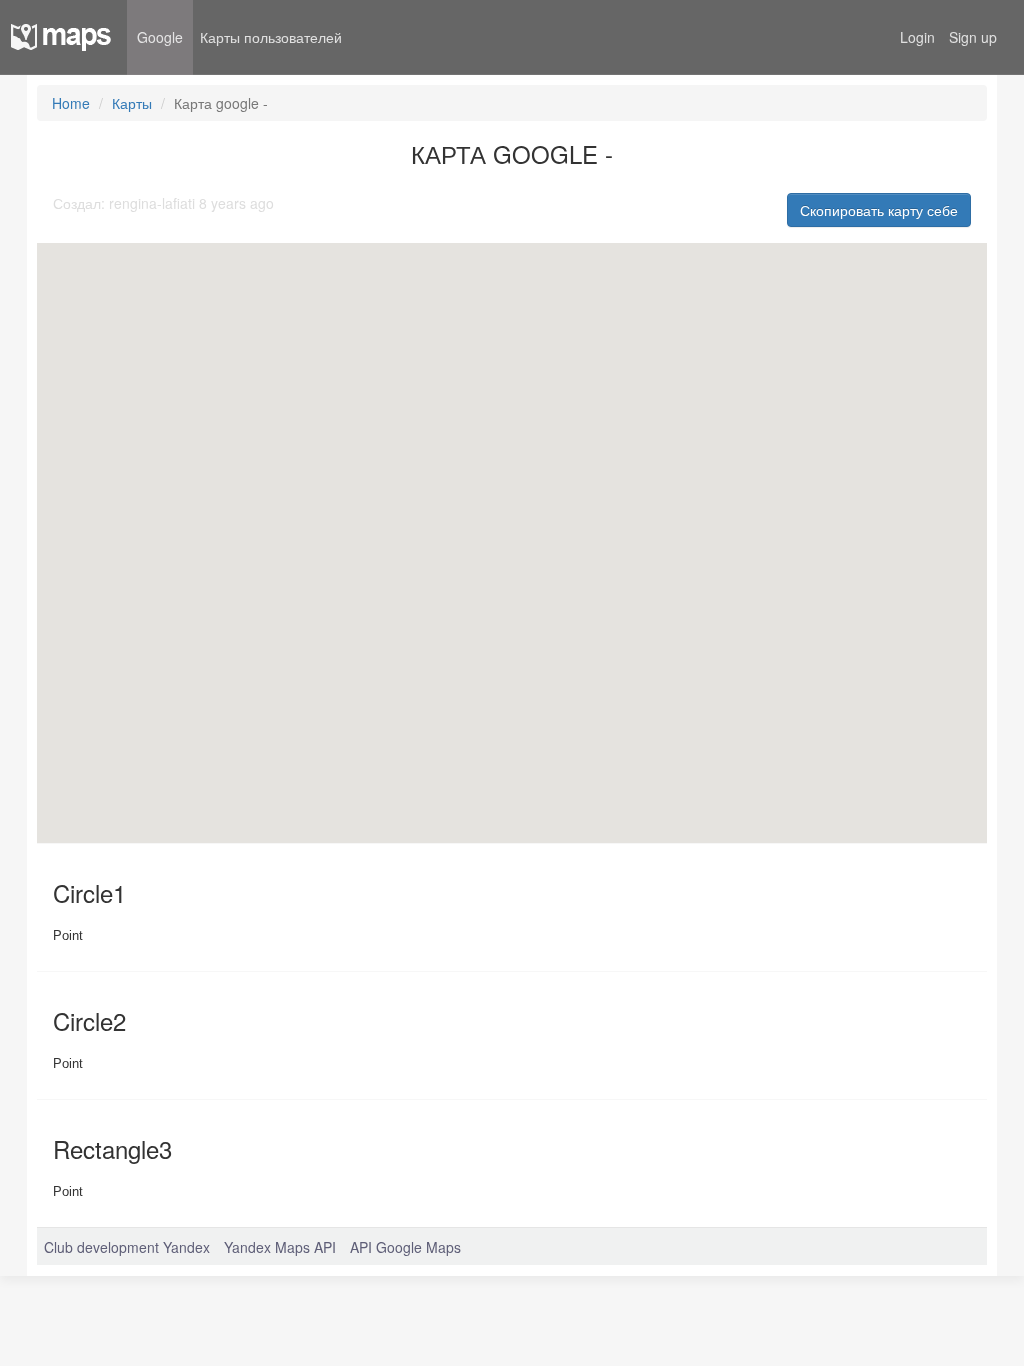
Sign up (973, 37)
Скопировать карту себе (879, 210)
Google (160, 37)
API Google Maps (405, 1247)
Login (917, 37)
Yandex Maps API (280, 1247)
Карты (132, 103)
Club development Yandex (127, 1247)
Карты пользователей (271, 37)
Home (71, 103)
